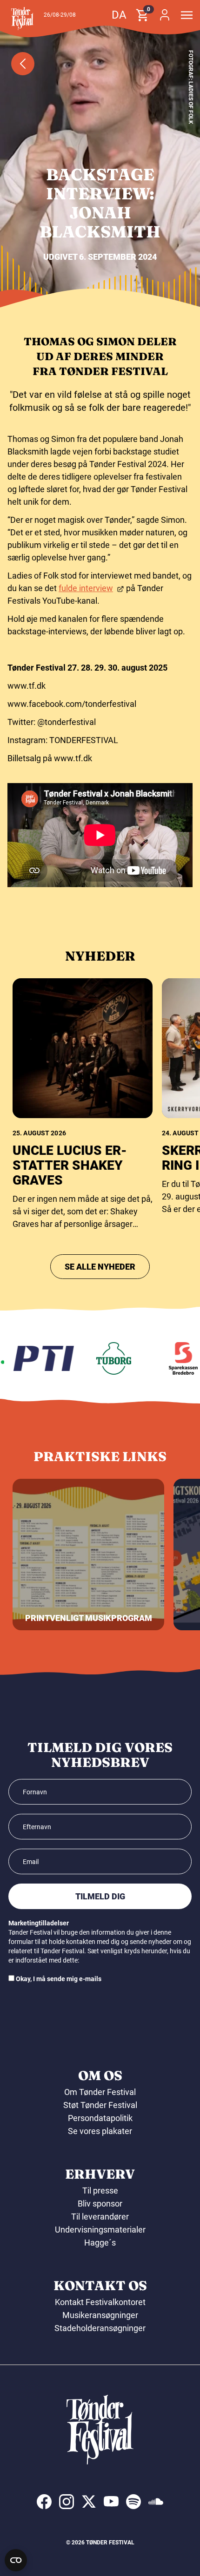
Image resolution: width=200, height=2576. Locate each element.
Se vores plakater (100, 2131)
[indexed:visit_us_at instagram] (67, 2502)
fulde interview (86, 588)
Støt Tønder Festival (100, 2105)
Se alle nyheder (100, 1267)
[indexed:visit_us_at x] (89, 2502)
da (119, 15)
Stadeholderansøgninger (100, 2328)
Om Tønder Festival (100, 2092)
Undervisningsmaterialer (100, 2230)
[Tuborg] (107, 1358)
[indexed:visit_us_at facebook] (44, 2502)
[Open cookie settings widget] (16, 2560)
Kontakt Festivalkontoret (100, 2302)
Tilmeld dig (100, 1896)
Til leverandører (100, 2217)
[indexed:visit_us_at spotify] (133, 2502)
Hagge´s (100, 2243)
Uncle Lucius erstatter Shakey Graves (70, 1165)
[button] (22, 19)
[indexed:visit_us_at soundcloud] (156, 2502)
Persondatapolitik (100, 2118)
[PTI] (37, 1358)
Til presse (100, 2191)
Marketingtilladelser (39, 1923)
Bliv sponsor (100, 2204)
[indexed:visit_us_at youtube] (111, 2502)
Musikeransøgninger (100, 2315)
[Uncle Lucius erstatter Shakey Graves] (83, 1048)
